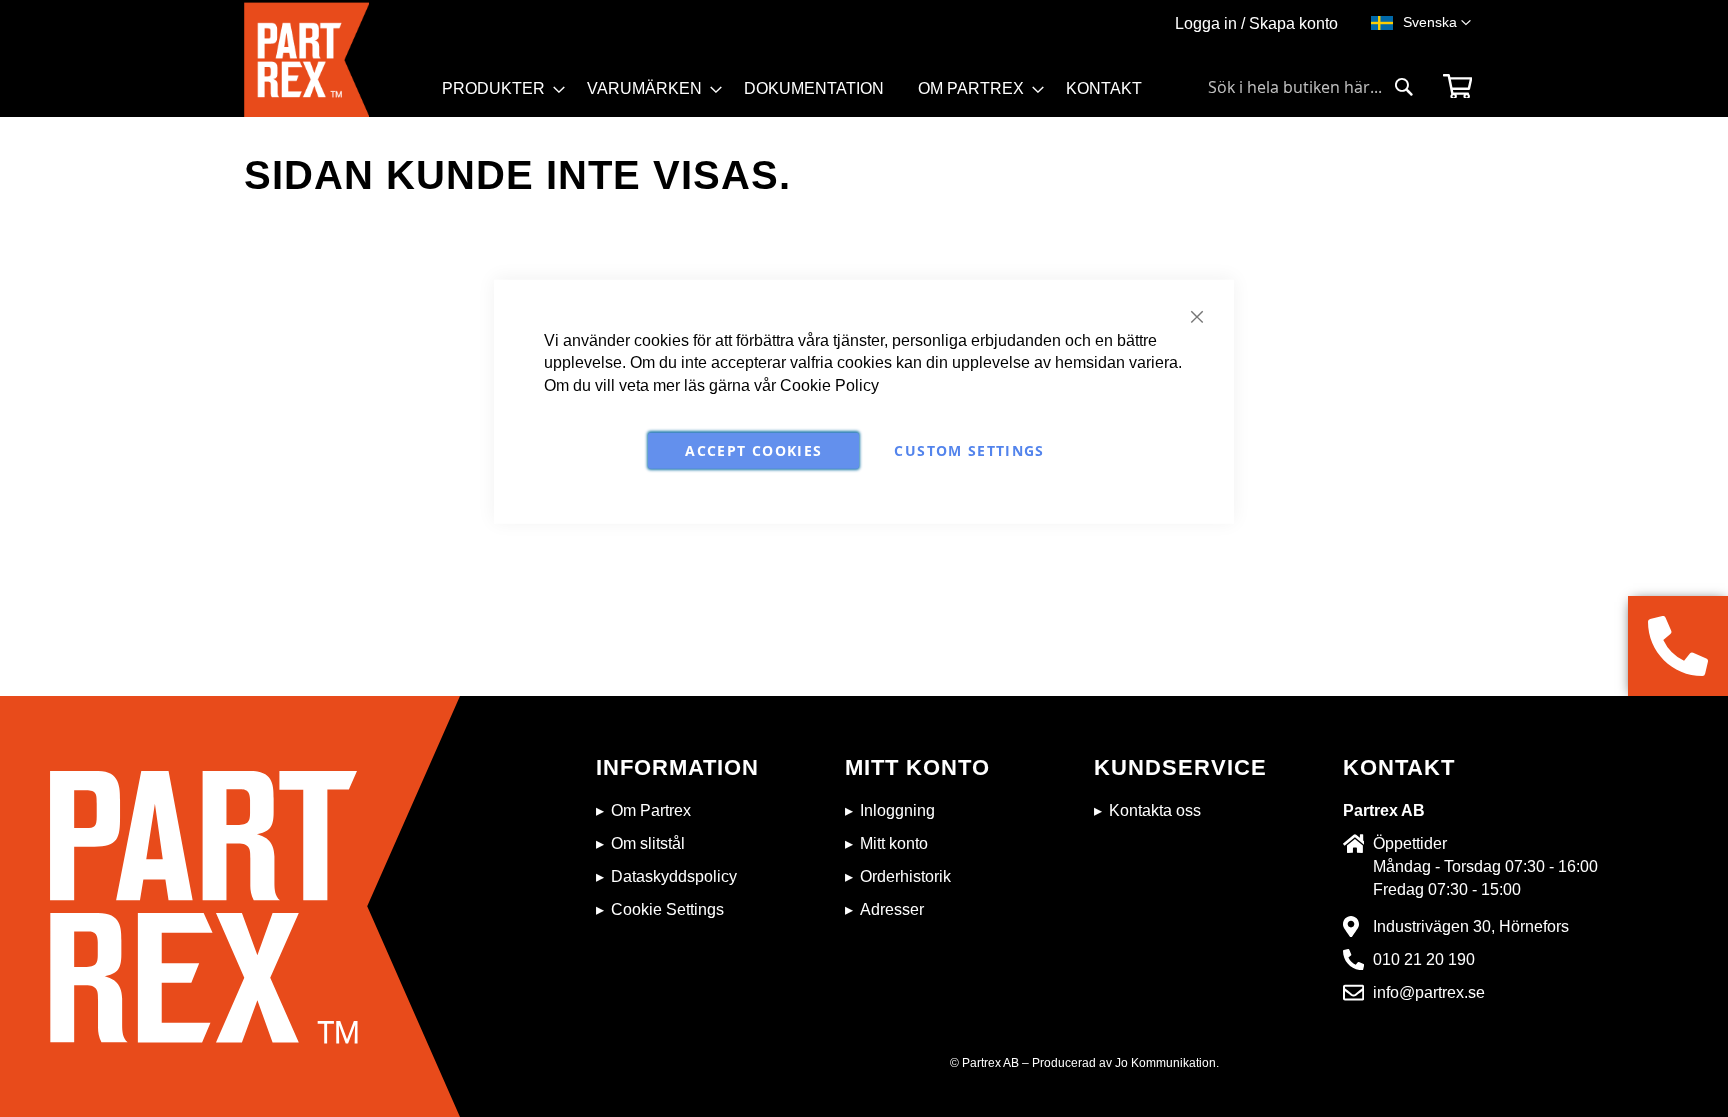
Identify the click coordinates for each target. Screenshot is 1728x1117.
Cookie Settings (667, 909)
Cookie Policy (829, 385)
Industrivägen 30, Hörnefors (1471, 926)
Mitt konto (894, 843)
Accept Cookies (753, 450)
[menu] (801, 95)
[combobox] (1311, 87)
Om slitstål (648, 843)
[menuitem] (497, 89)
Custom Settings (969, 450)
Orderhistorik (905, 876)
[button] (1437, 23)
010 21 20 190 (1424, 959)
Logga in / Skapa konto (1256, 23)
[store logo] (337, 59)
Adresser (892, 909)
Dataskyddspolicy (674, 876)
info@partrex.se (1429, 992)
